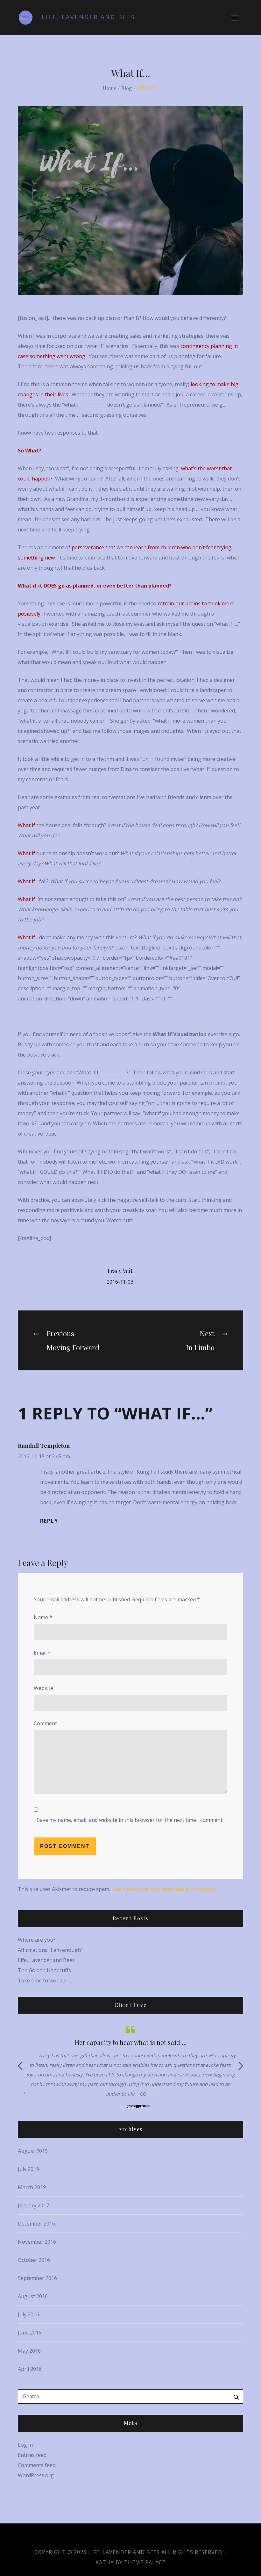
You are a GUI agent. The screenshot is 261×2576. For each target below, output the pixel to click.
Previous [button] (20, 2066)
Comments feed (37, 2465)
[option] (130, 2061)
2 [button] (133, 2107)
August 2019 (33, 2151)
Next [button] (241, 2066)
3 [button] (138, 2107)
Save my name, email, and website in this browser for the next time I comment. (130, 1820)
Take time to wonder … (45, 1981)
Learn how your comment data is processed (163, 1889)
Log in (25, 2445)
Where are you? (37, 1940)
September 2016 (37, 2278)
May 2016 (29, 2351)
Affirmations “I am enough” (50, 1950)
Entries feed (32, 2455)
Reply (49, 1521)
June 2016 (30, 2333)
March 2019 (32, 2187)
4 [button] (142, 2107)
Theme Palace (145, 2562)
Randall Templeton (44, 1446)
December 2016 (36, 2224)
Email (42, 1653)
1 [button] (129, 2107)
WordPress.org (36, 2475)
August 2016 (33, 2296)
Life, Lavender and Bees (88, 17)
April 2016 (30, 2369)
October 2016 (34, 2260)
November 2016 (37, 2242)
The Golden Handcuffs (44, 1970)
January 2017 (33, 2205)
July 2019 (28, 2169)
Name (43, 1617)
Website (43, 1688)
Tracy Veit (120, 1271)
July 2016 (28, 2314)
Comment (45, 1723)
